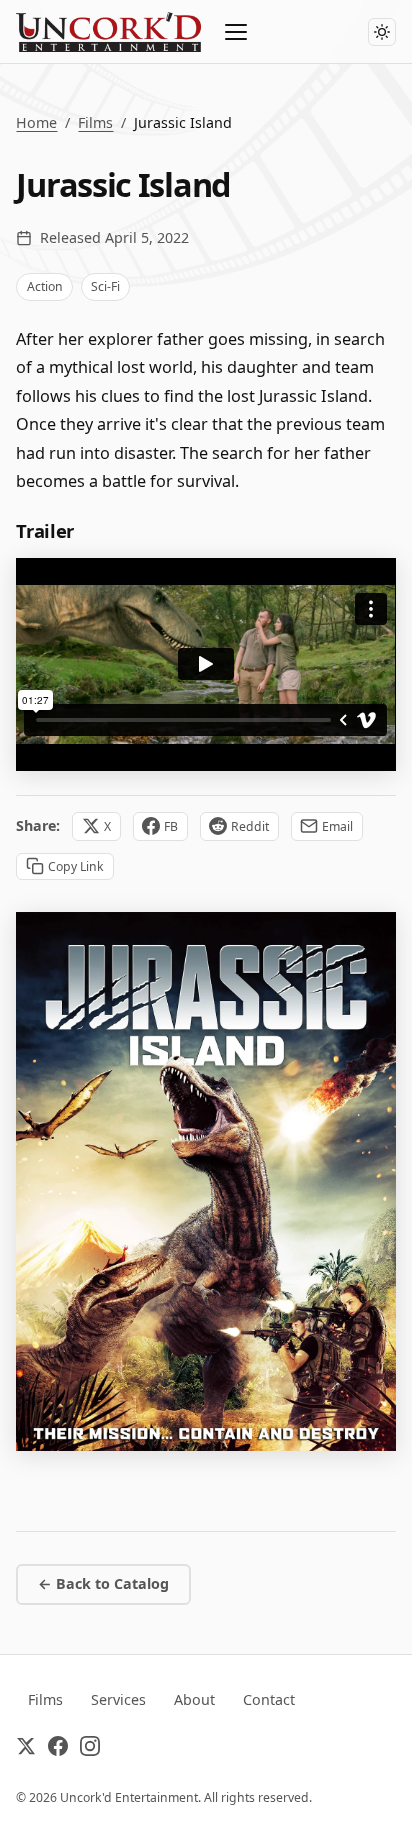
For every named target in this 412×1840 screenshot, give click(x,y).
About (194, 1699)
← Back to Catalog (103, 1583)
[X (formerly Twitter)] (26, 1750)
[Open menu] (237, 32)
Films (95, 122)
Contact (269, 1699)
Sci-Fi (105, 286)
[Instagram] (90, 1750)
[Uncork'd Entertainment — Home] (108, 32)
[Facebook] (58, 1750)
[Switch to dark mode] (382, 32)
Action (45, 286)
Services (118, 1699)
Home (36, 122)
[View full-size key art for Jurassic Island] (205, 1181)
